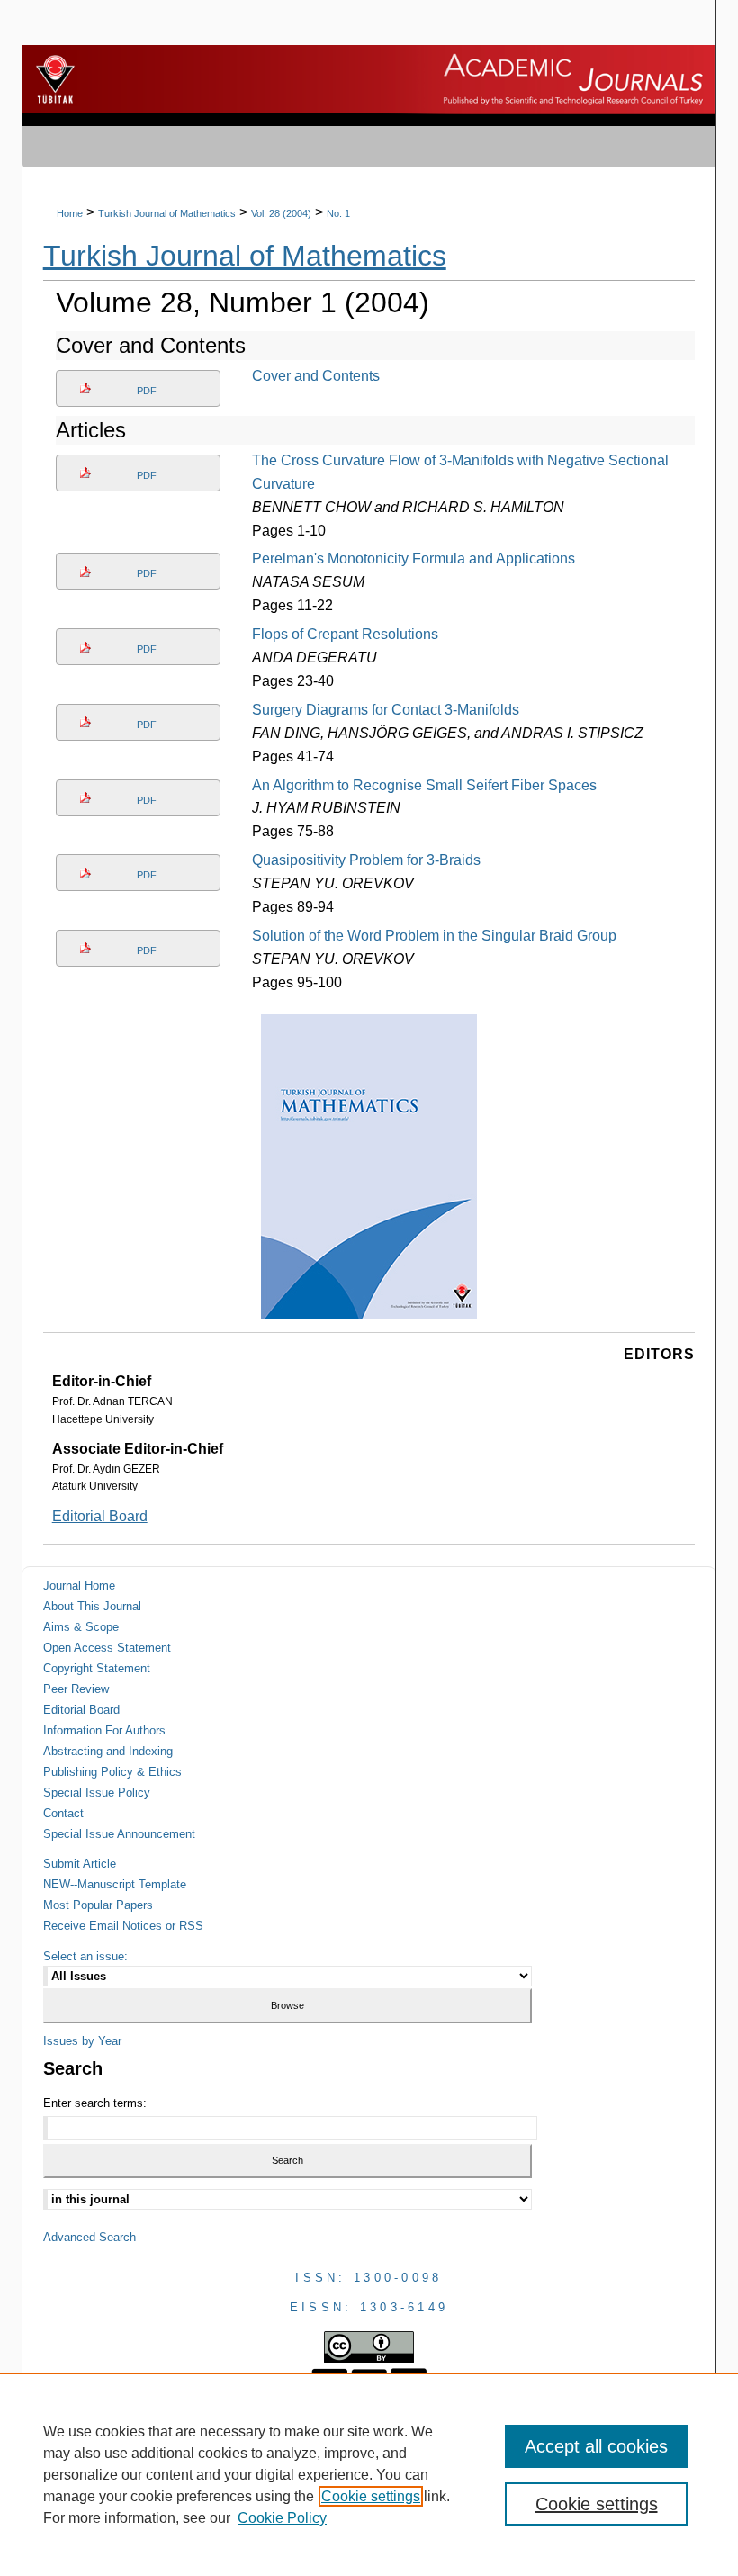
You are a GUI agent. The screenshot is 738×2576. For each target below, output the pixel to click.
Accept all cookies (596, 2446)
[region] (369, 2474)
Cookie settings (371, 2496)
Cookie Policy (282, 2518)
